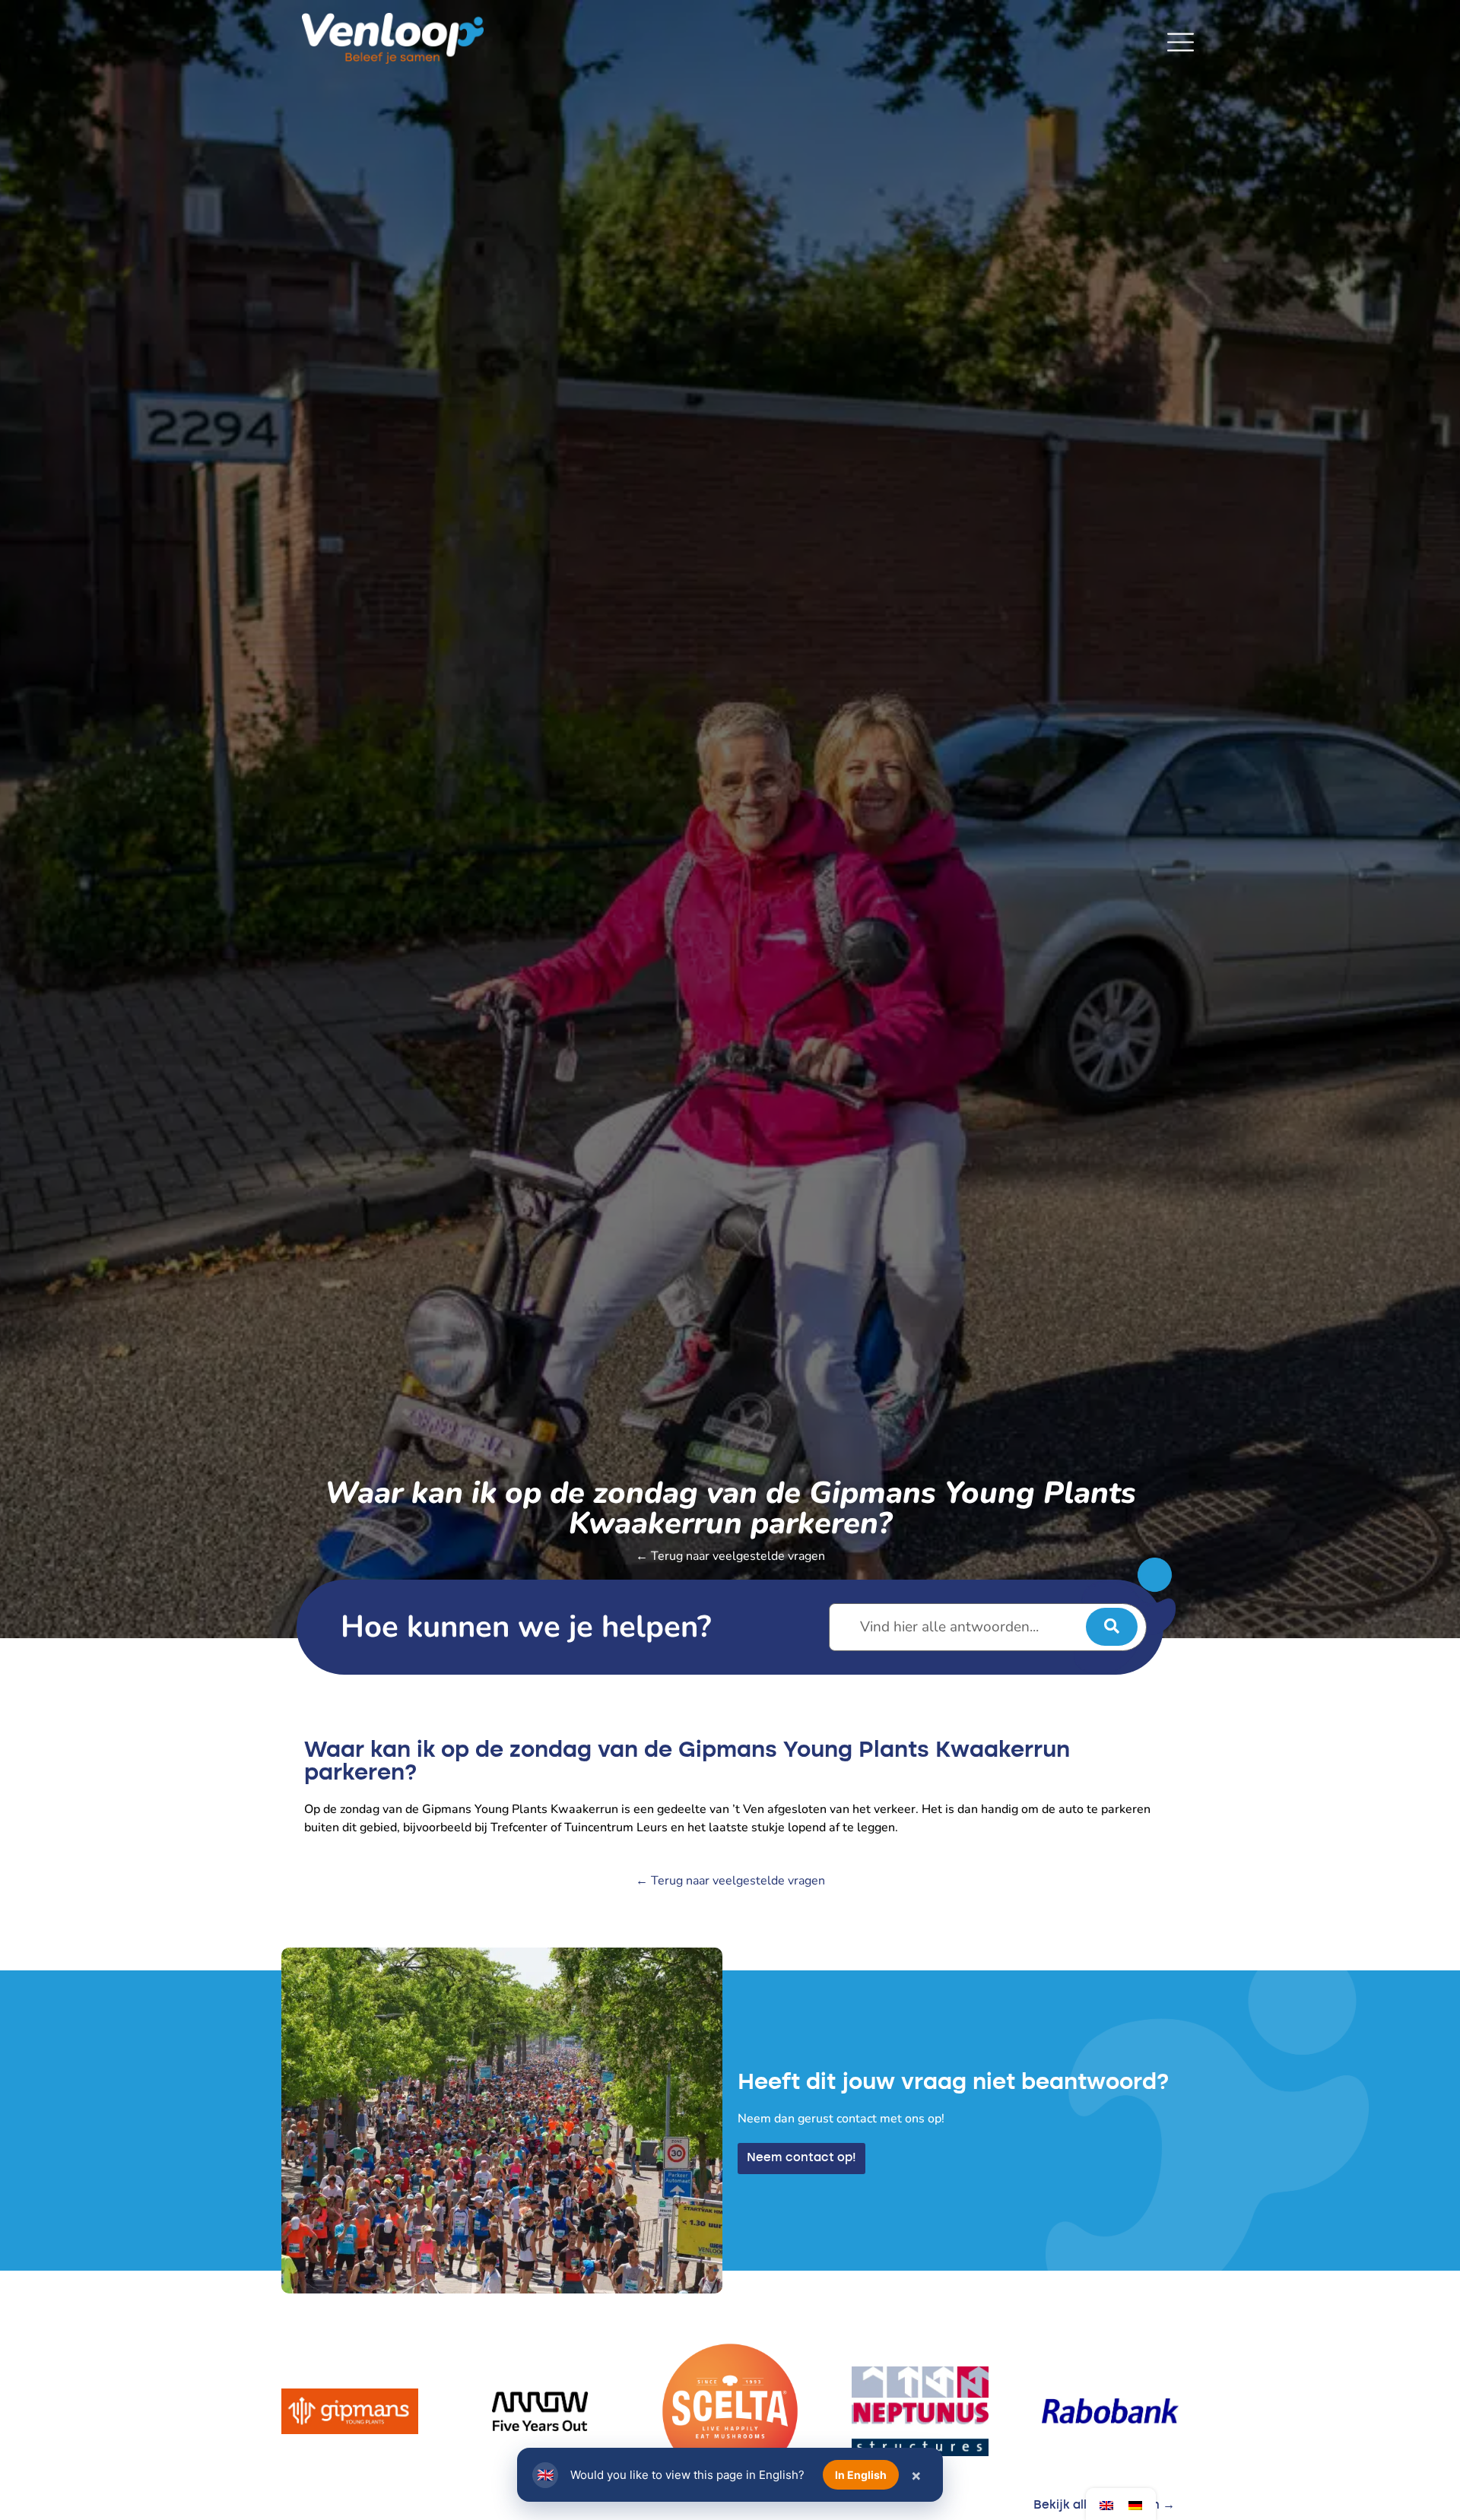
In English (861, 2475)
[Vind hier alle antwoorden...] (988, 1627)
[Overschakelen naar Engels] (1106, 2504)
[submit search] (1112, 1627)
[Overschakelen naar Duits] (1135, 2504)
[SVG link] (1181, 42)
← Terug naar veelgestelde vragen (730, 1556)
